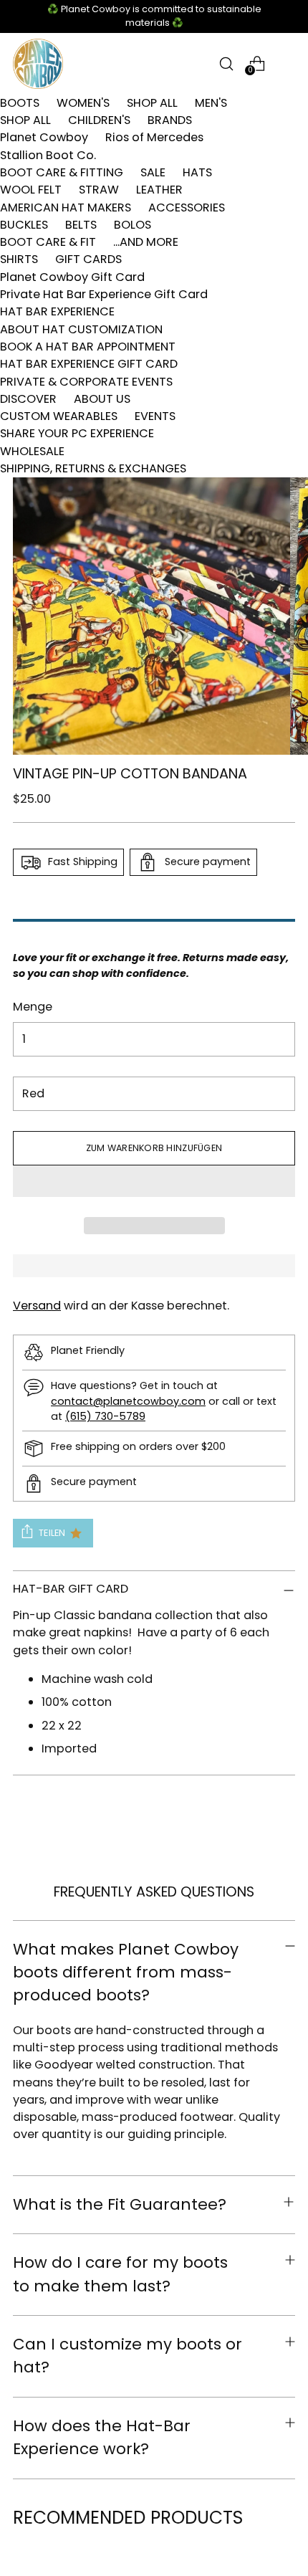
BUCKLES (24, 225)
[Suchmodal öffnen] (226, 63)
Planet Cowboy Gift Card (72, 277)
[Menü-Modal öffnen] (288, 63)
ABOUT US (102, 399)
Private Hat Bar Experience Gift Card (104, 294)
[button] (154, 1181)
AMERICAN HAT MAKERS (66, 207)
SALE (153, 172)
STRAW (99, 190)
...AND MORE (146, 242)
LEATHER (159, 190)
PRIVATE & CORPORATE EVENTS (86, 382)
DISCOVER (28, 399)
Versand (37, 1306)
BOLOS (133, 225)
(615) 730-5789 (105, 1416)
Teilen (52, 1533)
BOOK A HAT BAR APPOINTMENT (88, 347)
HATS (197, 172)
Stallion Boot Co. (48, 155)
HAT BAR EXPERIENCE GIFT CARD (89, 364)
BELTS (81, 225)
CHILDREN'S (99, 120)
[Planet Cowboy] (38, 64)
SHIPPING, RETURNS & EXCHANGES (93, 468)
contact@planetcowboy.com (128, 1401)
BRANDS (170, 120)
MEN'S (211, 103)
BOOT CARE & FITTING (62, 172)
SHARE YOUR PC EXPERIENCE (77, 433)
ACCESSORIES (187, 207)
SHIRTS (19, 259)
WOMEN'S (83, 103)
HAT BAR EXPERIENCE (57, 311)
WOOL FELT (31, 190)
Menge (33, 1007)
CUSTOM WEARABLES (59, 416)
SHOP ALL (152, 103)
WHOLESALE (32, 451)
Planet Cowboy (44, 137)
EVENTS (155, 416)
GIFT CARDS (88, 259)
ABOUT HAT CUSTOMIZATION (81, 329)
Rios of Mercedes (154, 137)
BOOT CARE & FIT (48, 242)
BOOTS (20, 103)
